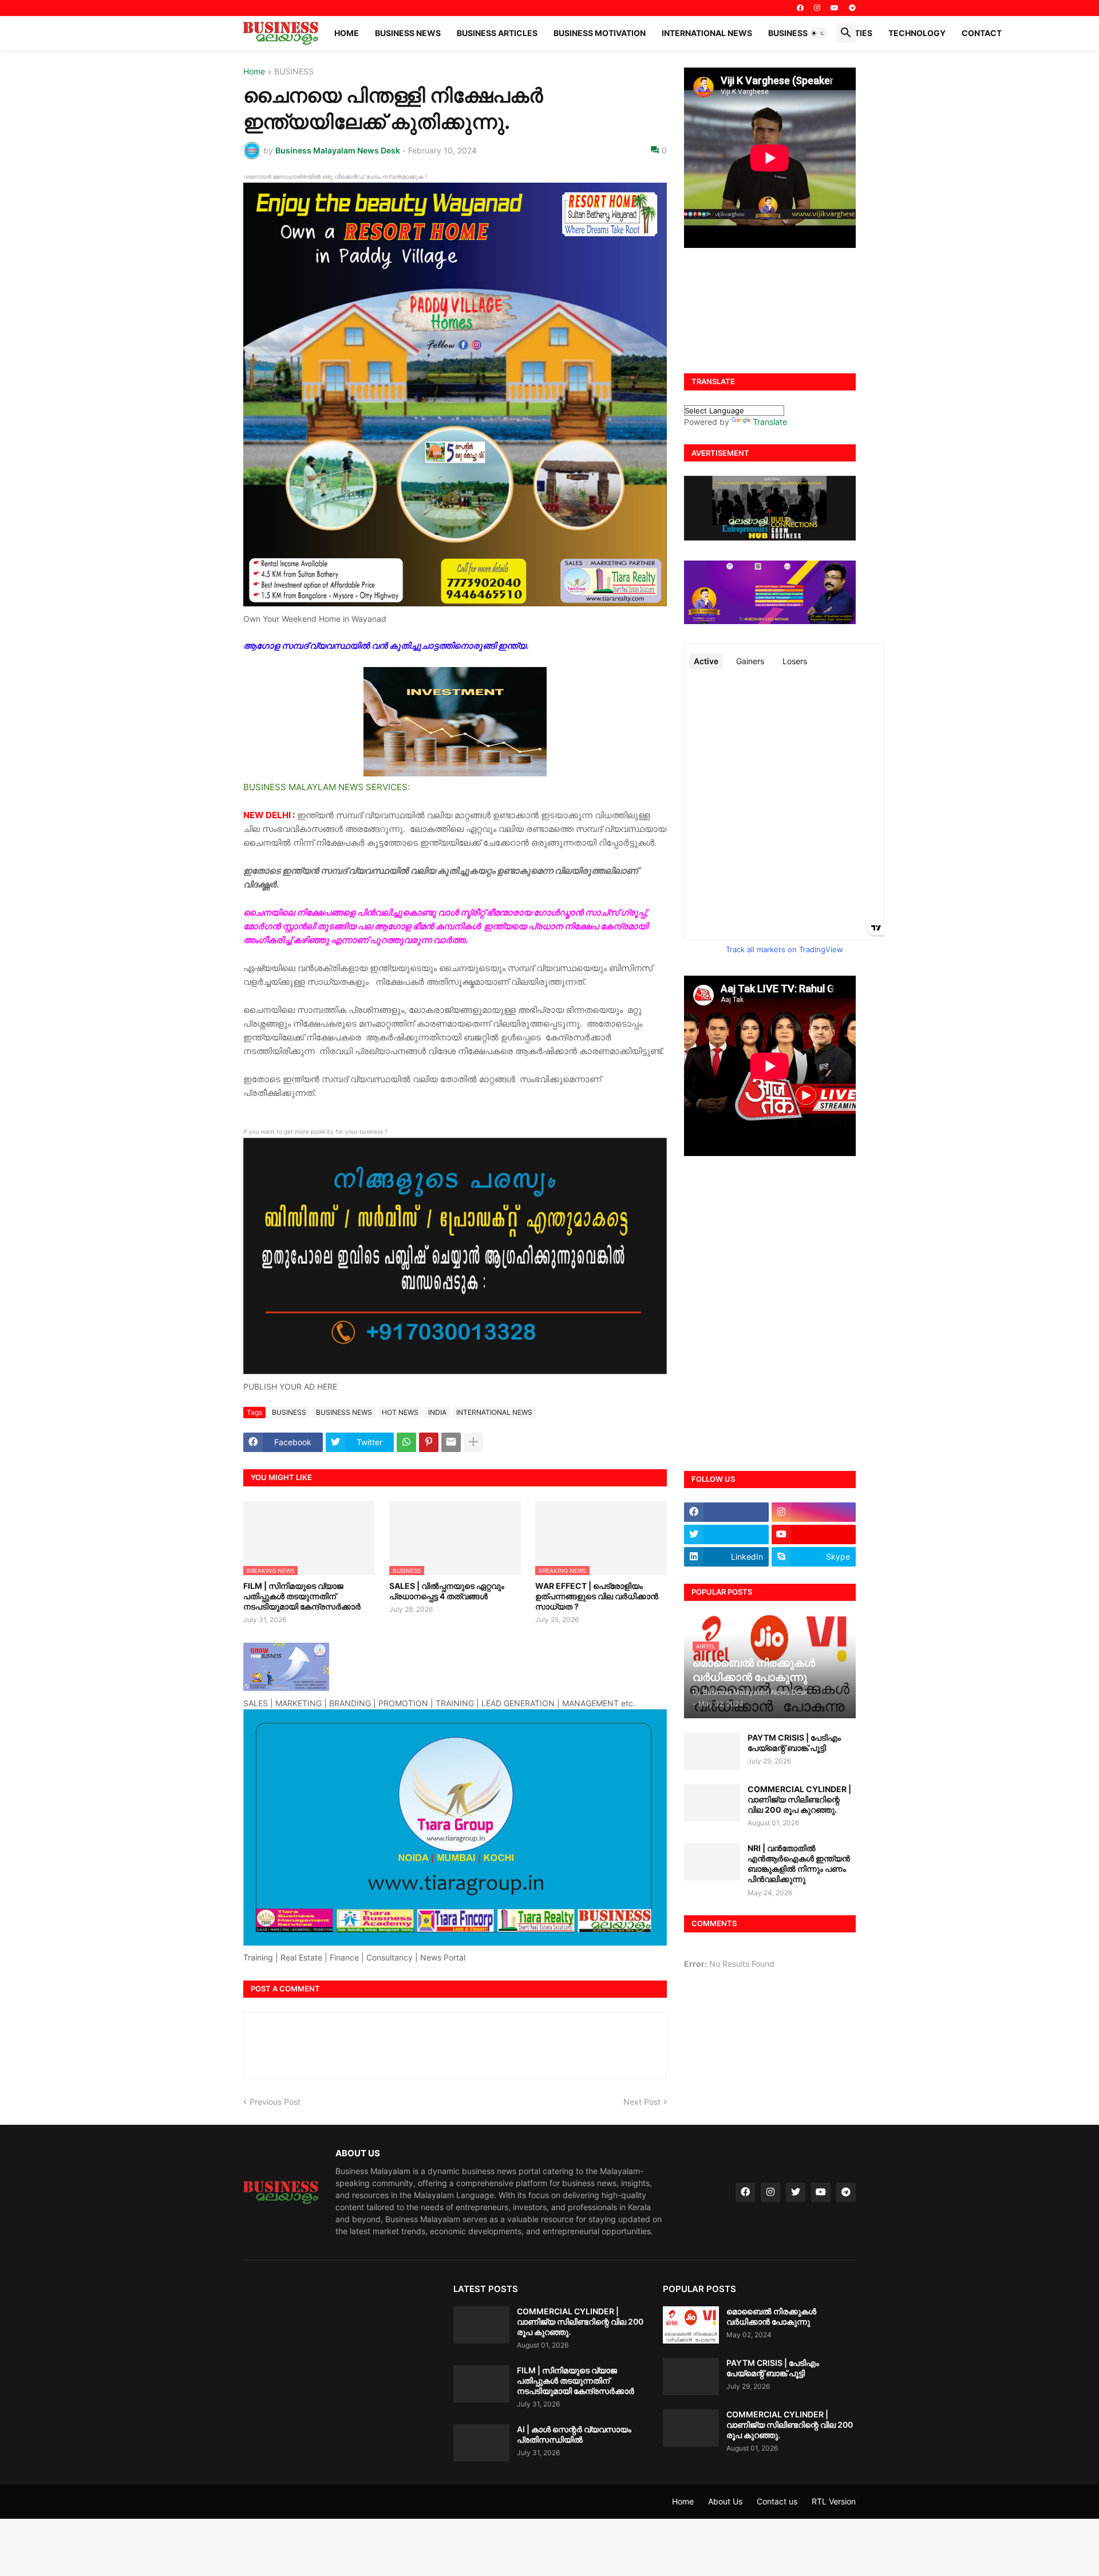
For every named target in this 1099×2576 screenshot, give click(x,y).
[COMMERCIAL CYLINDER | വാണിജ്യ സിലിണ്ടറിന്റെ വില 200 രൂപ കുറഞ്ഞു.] (712, 1803)
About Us (725, 2501)
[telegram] (852, 8)
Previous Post (275, 2102)
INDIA (437, 1412)
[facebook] (800, 8)
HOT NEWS (400, 1412)
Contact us (777, 2501)
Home (347, 33)
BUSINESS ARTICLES (497, 33)
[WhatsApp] (406, 1442)
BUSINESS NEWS (408, 33)
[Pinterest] (429, 1442)
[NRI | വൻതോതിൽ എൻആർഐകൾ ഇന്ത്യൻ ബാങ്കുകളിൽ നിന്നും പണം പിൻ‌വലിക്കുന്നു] (712, 1862)
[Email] (451, 1442)
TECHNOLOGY (917, 33)
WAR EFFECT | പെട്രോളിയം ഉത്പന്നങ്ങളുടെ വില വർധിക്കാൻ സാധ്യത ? (597, 1596)
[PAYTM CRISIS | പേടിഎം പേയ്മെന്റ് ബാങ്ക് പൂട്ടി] (712, 1751)
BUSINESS (294, 72)
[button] (818, 33)
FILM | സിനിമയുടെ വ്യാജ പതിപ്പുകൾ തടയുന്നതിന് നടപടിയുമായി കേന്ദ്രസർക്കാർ (302, 1596)
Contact (982, 33)
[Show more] (473, 1442)
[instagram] (817, 8)
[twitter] (726, 1534)
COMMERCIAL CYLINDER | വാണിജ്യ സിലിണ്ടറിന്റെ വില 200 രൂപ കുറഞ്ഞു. (799, 1799)
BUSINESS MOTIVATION (600, 33)
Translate (770, 422)
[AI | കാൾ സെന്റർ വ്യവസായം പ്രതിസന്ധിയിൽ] (481, 2443)
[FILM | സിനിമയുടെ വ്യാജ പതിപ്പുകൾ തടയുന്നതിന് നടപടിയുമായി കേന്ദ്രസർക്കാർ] (481, 2384)
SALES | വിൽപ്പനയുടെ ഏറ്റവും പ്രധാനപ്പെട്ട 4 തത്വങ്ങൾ (447, 1591)
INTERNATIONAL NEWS (707, 33)
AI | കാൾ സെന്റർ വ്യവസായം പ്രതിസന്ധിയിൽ (574, 2434)
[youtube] (835, 8)
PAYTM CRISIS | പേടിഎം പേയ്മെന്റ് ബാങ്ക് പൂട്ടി (794, 1743)
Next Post (642, 2102)
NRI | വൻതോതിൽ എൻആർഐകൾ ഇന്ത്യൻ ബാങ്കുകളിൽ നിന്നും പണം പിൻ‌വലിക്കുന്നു (799, 1864)
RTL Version (834, 2501)
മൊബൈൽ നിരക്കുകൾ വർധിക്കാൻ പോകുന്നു (771, 2316)
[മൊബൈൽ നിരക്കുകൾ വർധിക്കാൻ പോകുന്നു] (691, 2325)
